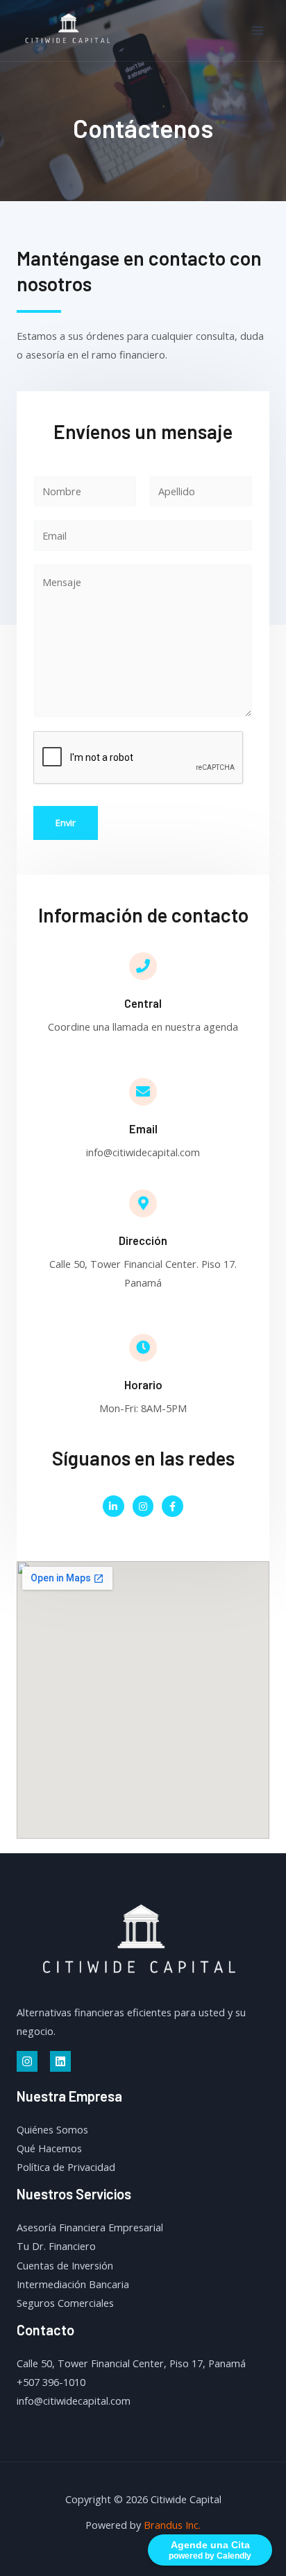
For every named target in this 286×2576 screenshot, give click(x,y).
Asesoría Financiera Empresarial (90, 2227)
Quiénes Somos (52, 2129)
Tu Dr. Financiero (56, 2246)
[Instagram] (27, 2061)
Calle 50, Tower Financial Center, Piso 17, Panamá (131, 2363)
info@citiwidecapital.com (74, 2401)
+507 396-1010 (51, 2382)
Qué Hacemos (49, 2148)
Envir (66, 823)
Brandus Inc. (172, 2525)
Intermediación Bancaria (73, 2284)
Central (143, 1003)
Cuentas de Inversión (65, 2265)
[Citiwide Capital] (69, 31)
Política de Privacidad (66, 2167)
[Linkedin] (60, 2061)
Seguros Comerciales (65, 2303)
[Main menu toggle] (258, 31)
